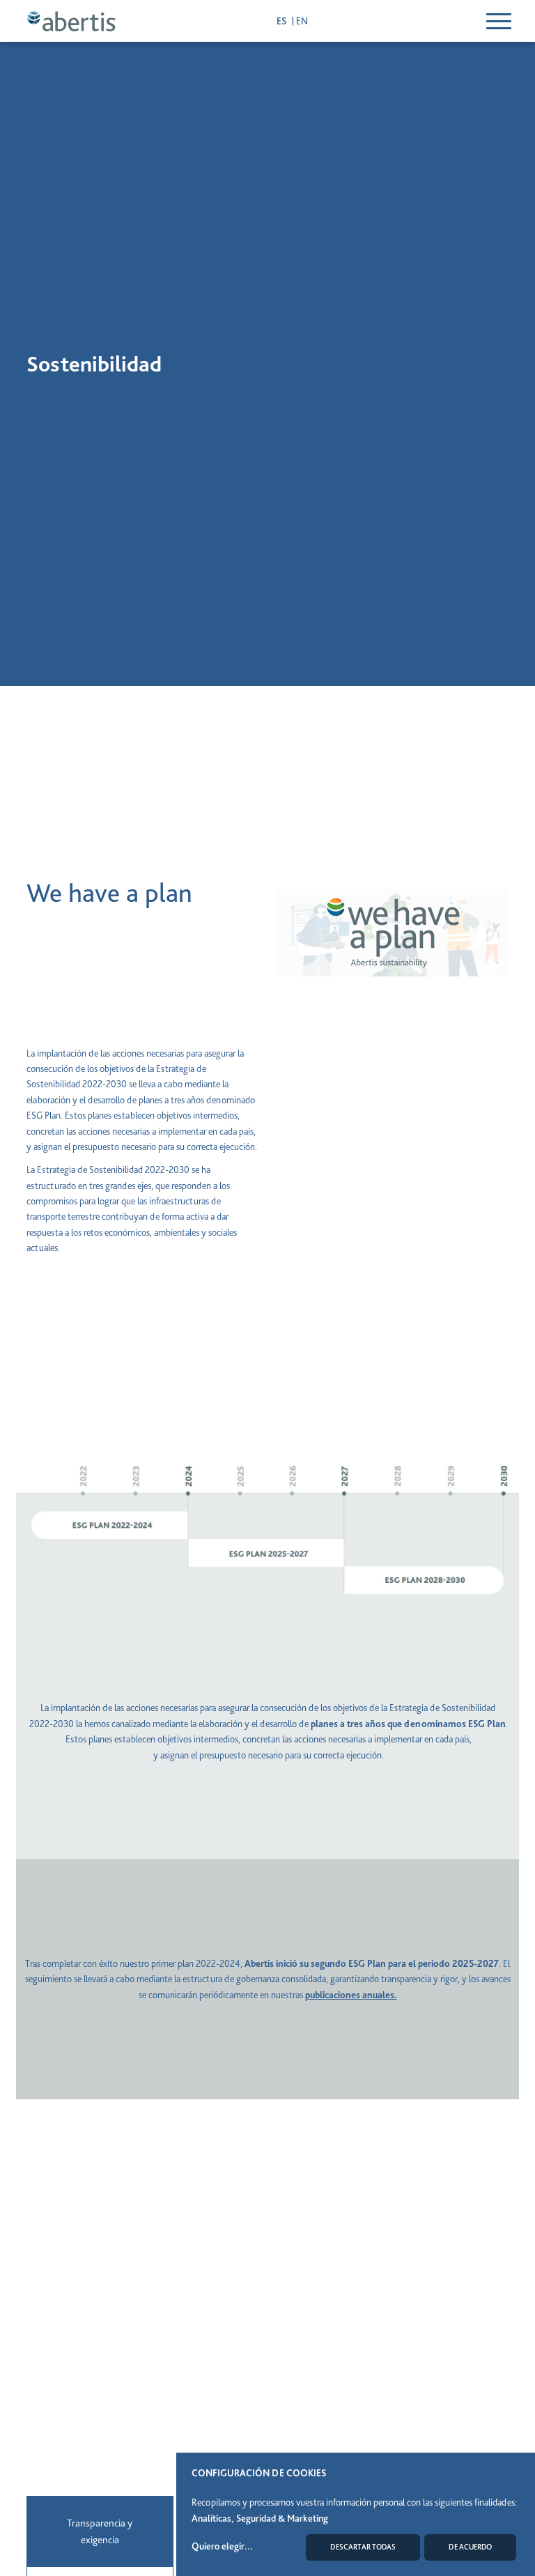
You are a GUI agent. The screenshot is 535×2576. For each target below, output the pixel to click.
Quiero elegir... (222, 2546)
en (302, 21)
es (282, 21)
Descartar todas (363, 2547)
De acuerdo (470, 2547)
